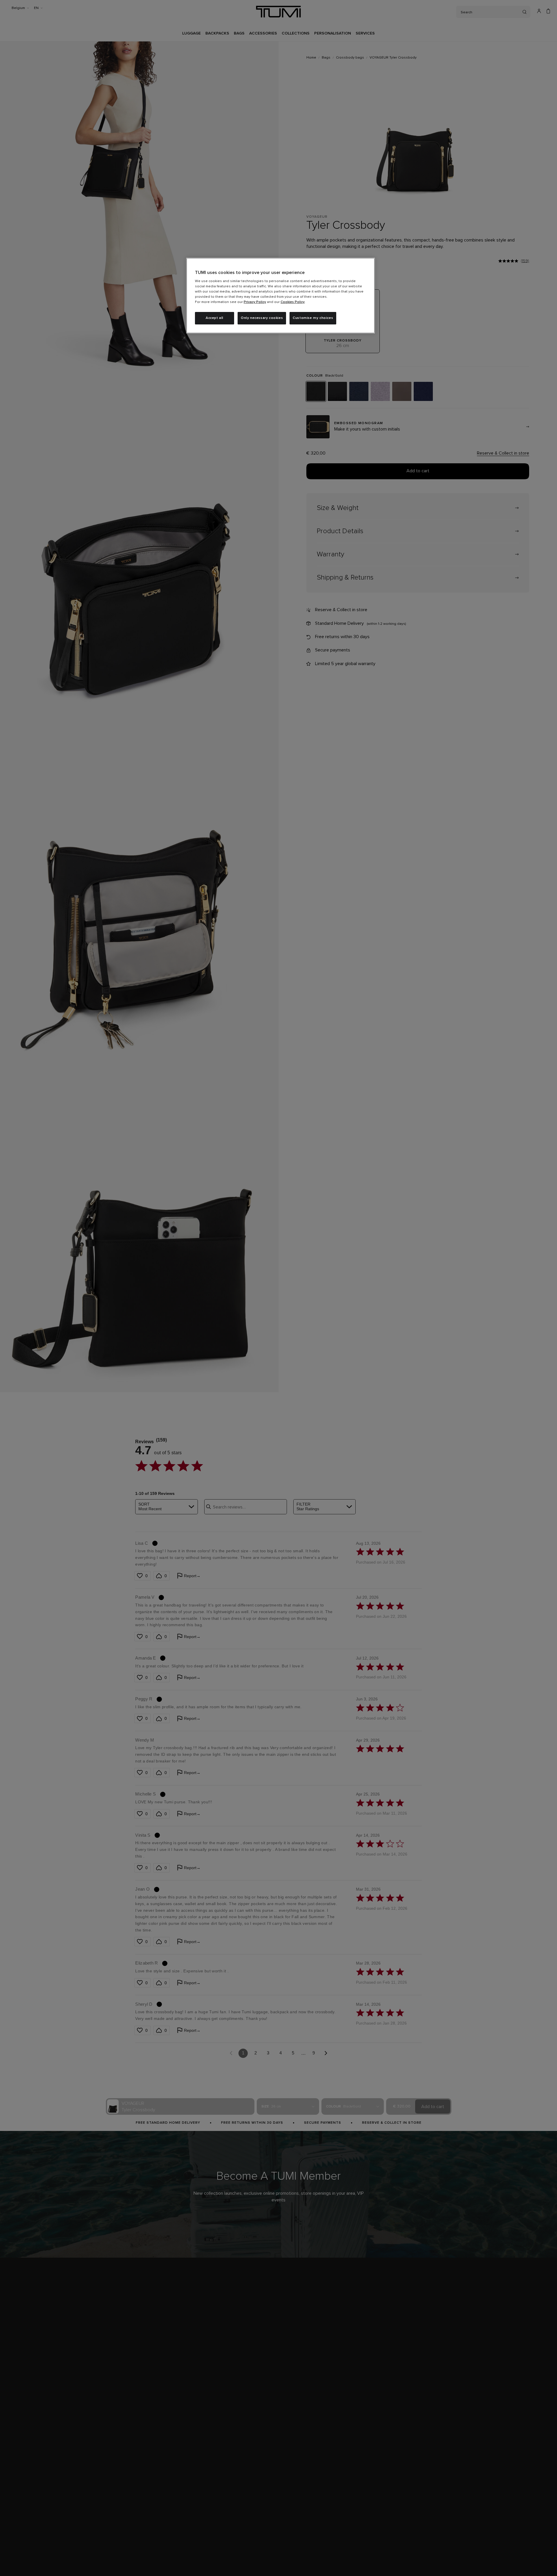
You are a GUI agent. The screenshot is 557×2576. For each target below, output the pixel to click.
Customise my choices (313, 318)
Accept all (215, 318)
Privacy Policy (255, 302)
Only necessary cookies (262, 318)
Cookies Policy (293, 302)
